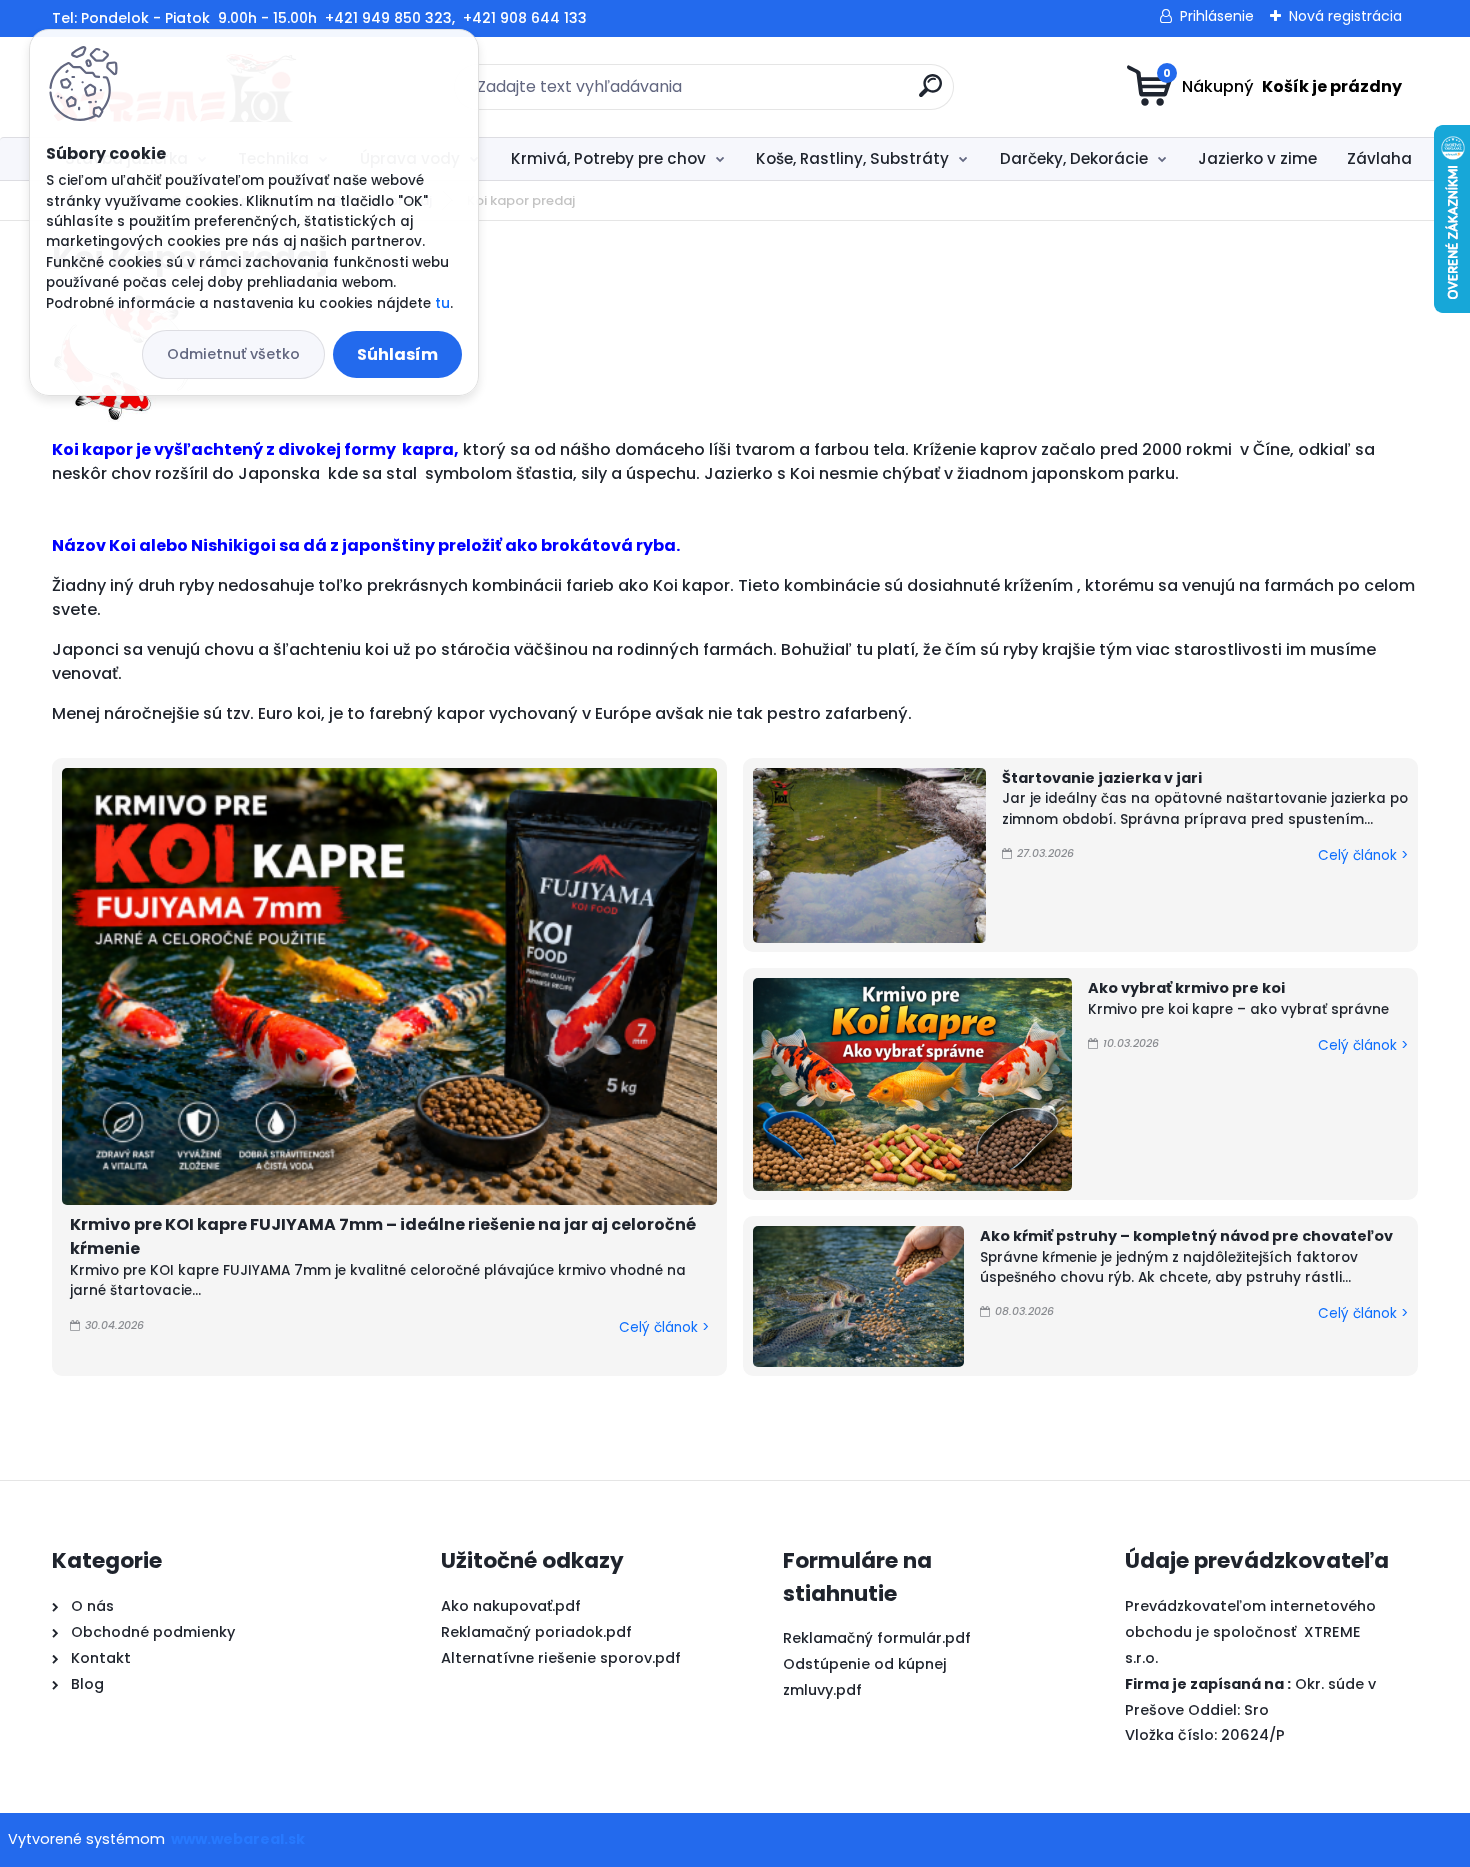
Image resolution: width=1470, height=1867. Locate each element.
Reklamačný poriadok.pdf (536, 1632)
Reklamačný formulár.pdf (877, 1638)
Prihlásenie (1217, 16)
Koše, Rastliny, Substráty (852, 158)
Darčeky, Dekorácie (1074, 158)
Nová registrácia (1345, 16)
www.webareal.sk (238, 1839)
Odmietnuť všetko (233, 354)
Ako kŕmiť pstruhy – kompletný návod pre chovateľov (1186, 1236)
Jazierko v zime (1257, 158)
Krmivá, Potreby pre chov (608, 158)
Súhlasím (397, 354)
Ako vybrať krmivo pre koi (1186, 988)
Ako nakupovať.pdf (511, 1606)
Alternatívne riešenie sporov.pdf (561, 1658)
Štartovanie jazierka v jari (1102, 778)
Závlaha (1379, 158)
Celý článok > (664, 1327)
